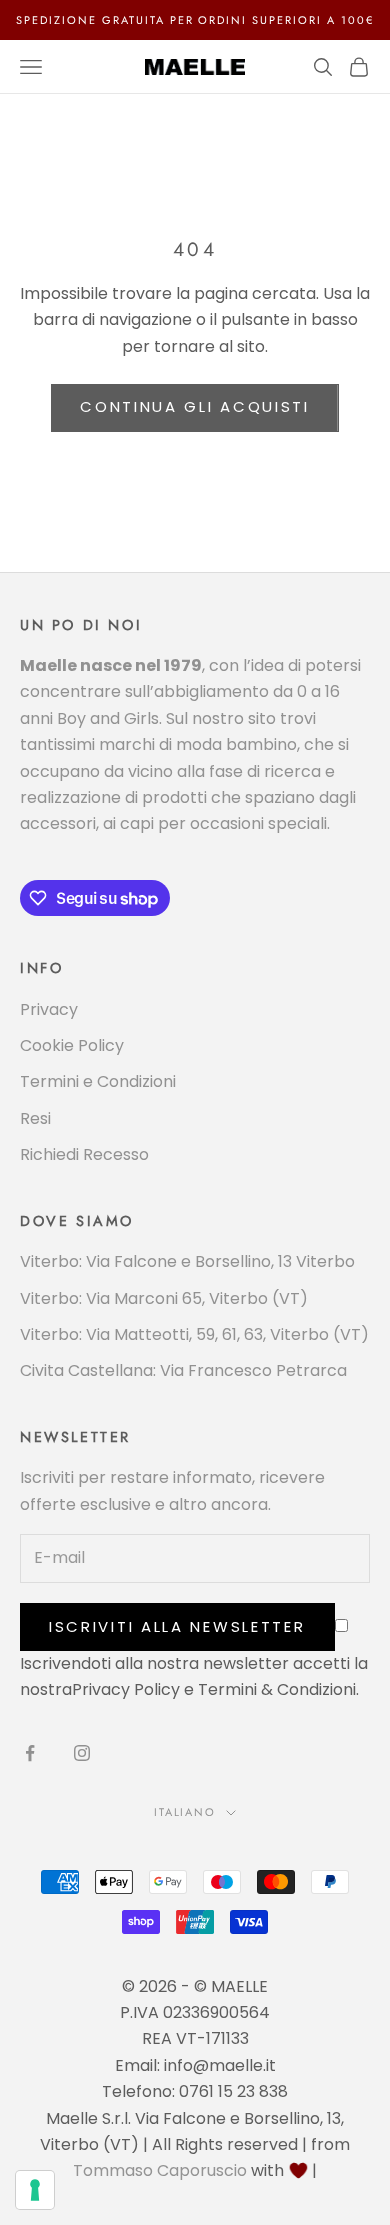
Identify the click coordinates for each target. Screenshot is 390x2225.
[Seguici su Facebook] (30, 1753)
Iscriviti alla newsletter (177, 1626)
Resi (35, 1118)
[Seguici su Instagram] (82, 1753)
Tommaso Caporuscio (160, 2170)
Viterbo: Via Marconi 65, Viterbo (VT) (164, 1298)
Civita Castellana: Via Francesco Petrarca (183, 1370)
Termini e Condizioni (98, 1081)
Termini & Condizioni (277, 1689)
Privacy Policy (126, 1689)
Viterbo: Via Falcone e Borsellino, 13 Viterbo (187, 1261)
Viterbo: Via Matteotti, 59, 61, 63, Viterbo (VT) (194, 1334)
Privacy (49, 1009)
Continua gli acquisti (195, 406)
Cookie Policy (72, 1045)
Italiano (185, 1812)
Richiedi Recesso (84, 1154)
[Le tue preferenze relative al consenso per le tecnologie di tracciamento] (35, 2190)
